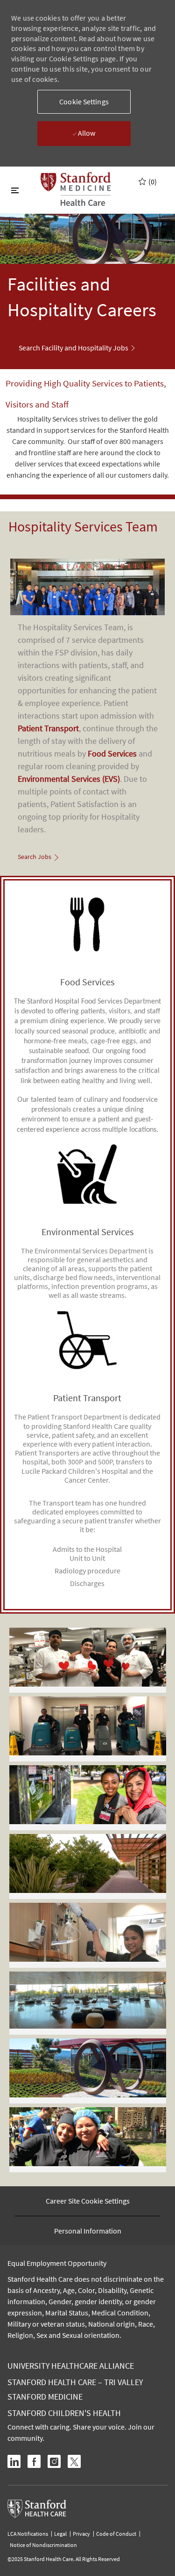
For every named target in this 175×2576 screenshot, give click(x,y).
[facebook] (34, 2461)
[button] (84, 102)
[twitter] (74, 2461)
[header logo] (76, 189)
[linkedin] (14, 2461)
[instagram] (54, 2461)
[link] (77, 348)
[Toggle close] (15, 190)
